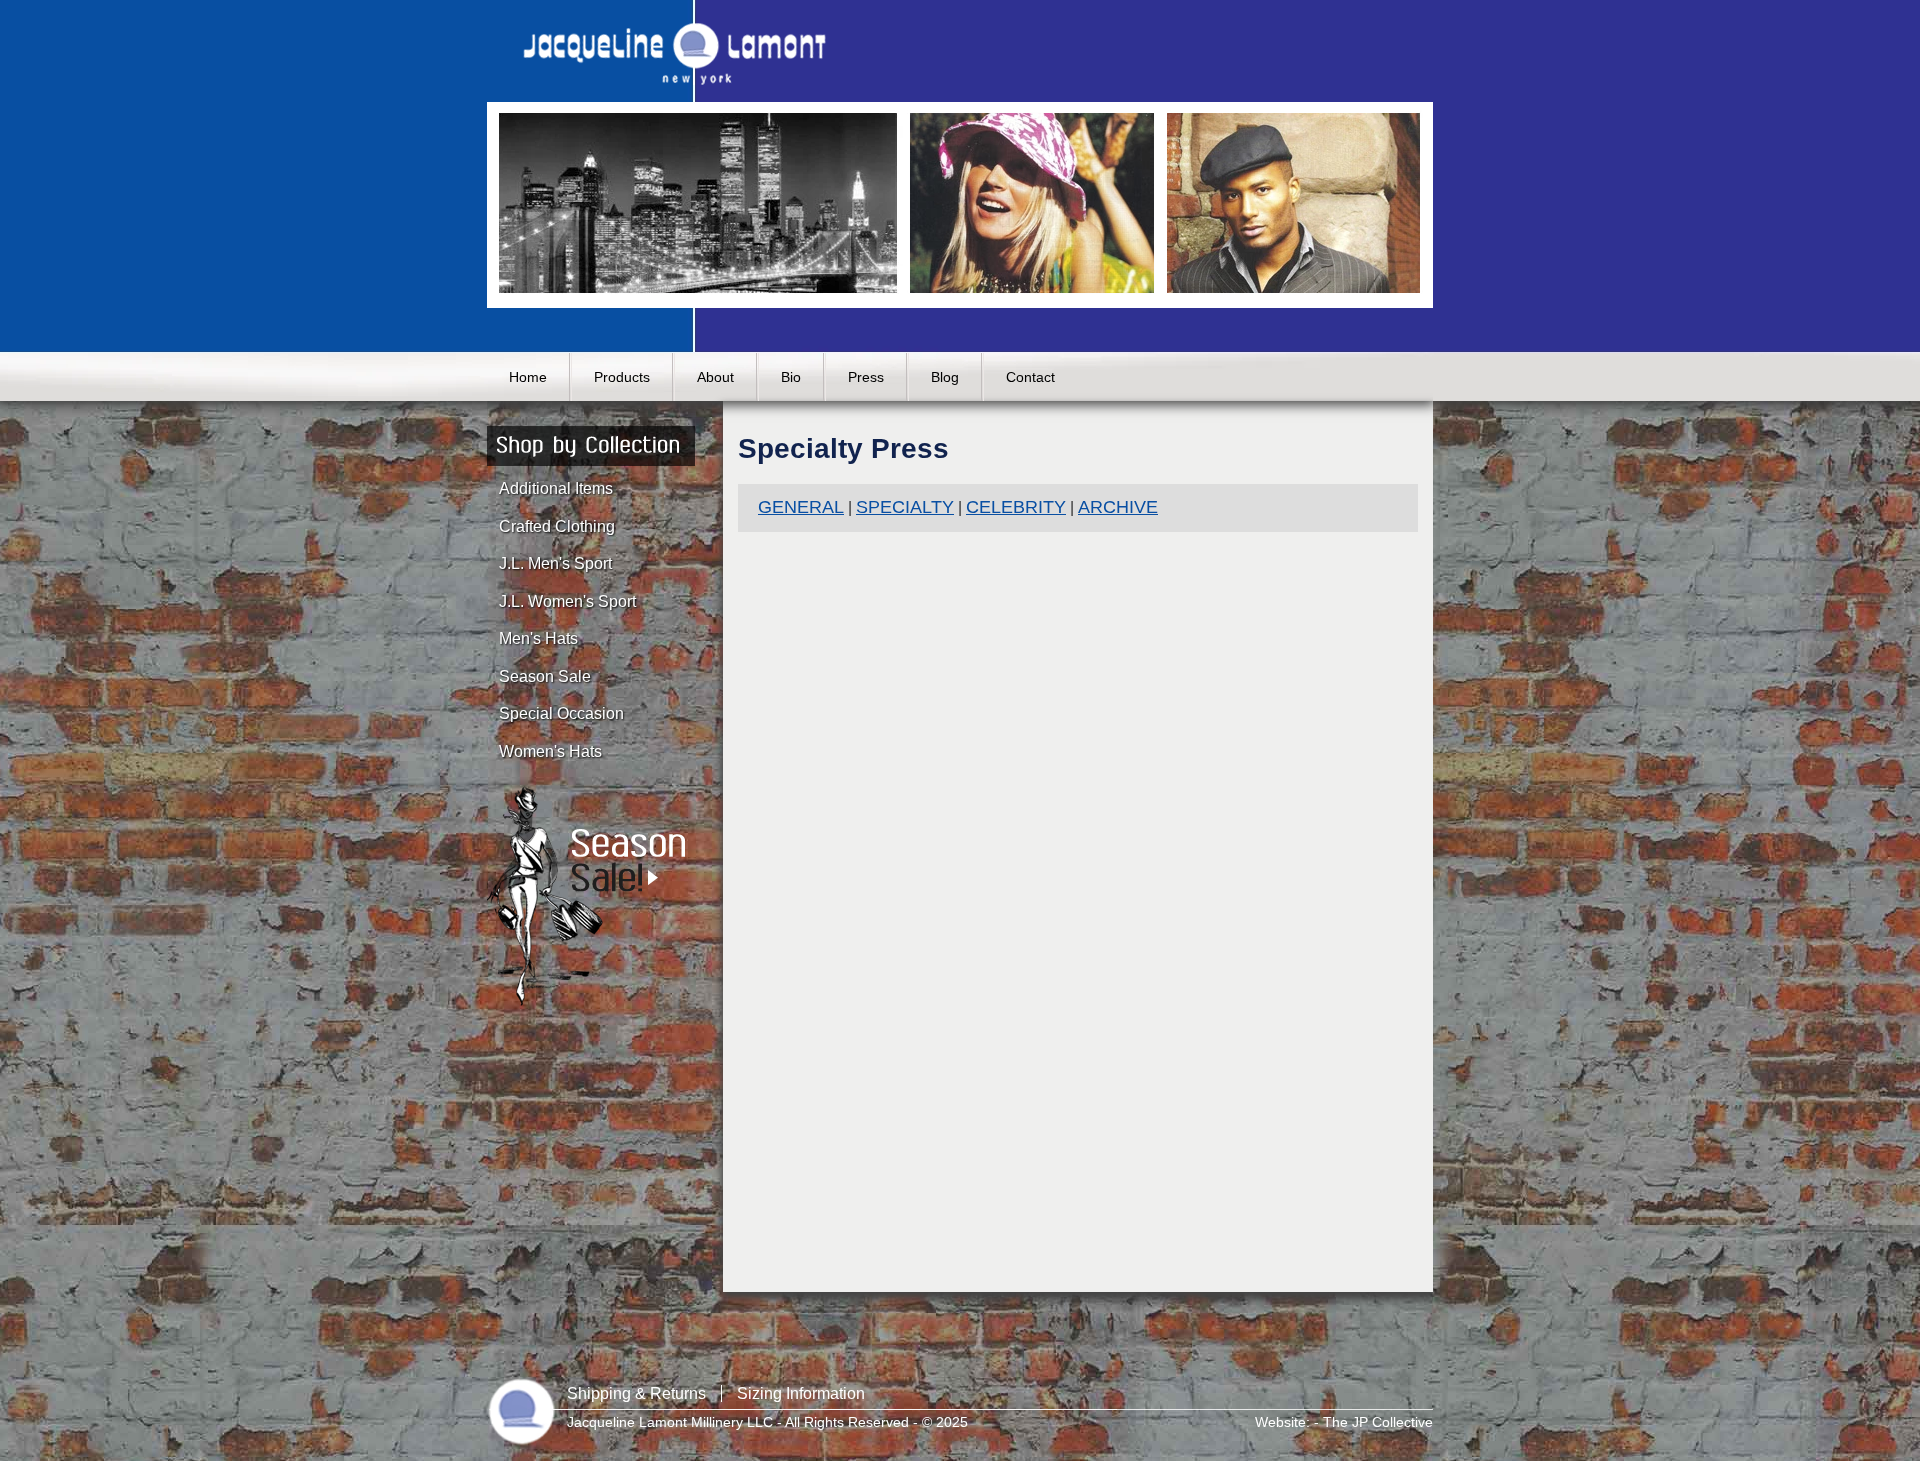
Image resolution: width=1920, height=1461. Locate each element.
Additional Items (556, 488)
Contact (1030, 377)
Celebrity (1016, 507)
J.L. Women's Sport (567, 601)
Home (528, 377)
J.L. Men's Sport (555, 563)
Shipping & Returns (636, 1393)
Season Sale (545, 676)
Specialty (905, 507)
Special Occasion (561, 713)
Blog (945, 377)
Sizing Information (801, 1393)
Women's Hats (550, 751)
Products (622, 377)
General (801, 507)
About (715, 377)
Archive (1118, 507)
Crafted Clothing (557, 526)
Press (866, 377)
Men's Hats (538, 638)
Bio (791, 377)
